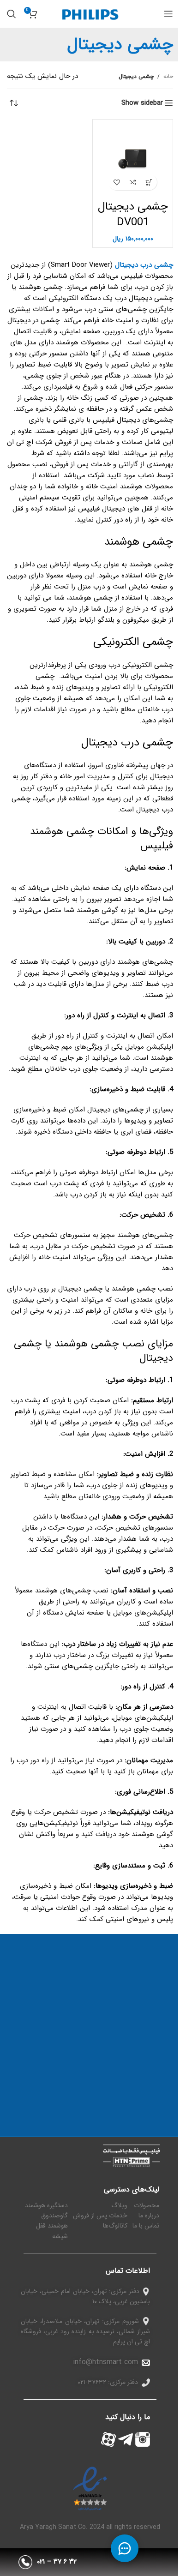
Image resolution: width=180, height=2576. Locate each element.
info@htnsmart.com (105, 2362)
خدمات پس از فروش (100, 2216)
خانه (168, 76)
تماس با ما (146, 2226)
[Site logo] (90, 13)
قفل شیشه (52, 2231)
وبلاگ (119, 2205)
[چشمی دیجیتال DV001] (133, 159)
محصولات (147, 2205)
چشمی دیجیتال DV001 (133, 215)
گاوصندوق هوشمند (54, 2221)
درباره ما (149, 2216)
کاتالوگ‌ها (115, 2226)
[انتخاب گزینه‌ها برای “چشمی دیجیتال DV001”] (149, 182)
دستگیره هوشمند (46, 2205)
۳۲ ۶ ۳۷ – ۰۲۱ (57, 2562)
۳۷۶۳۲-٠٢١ (92, 2382)
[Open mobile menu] (168, 14)
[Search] (12, 14)
